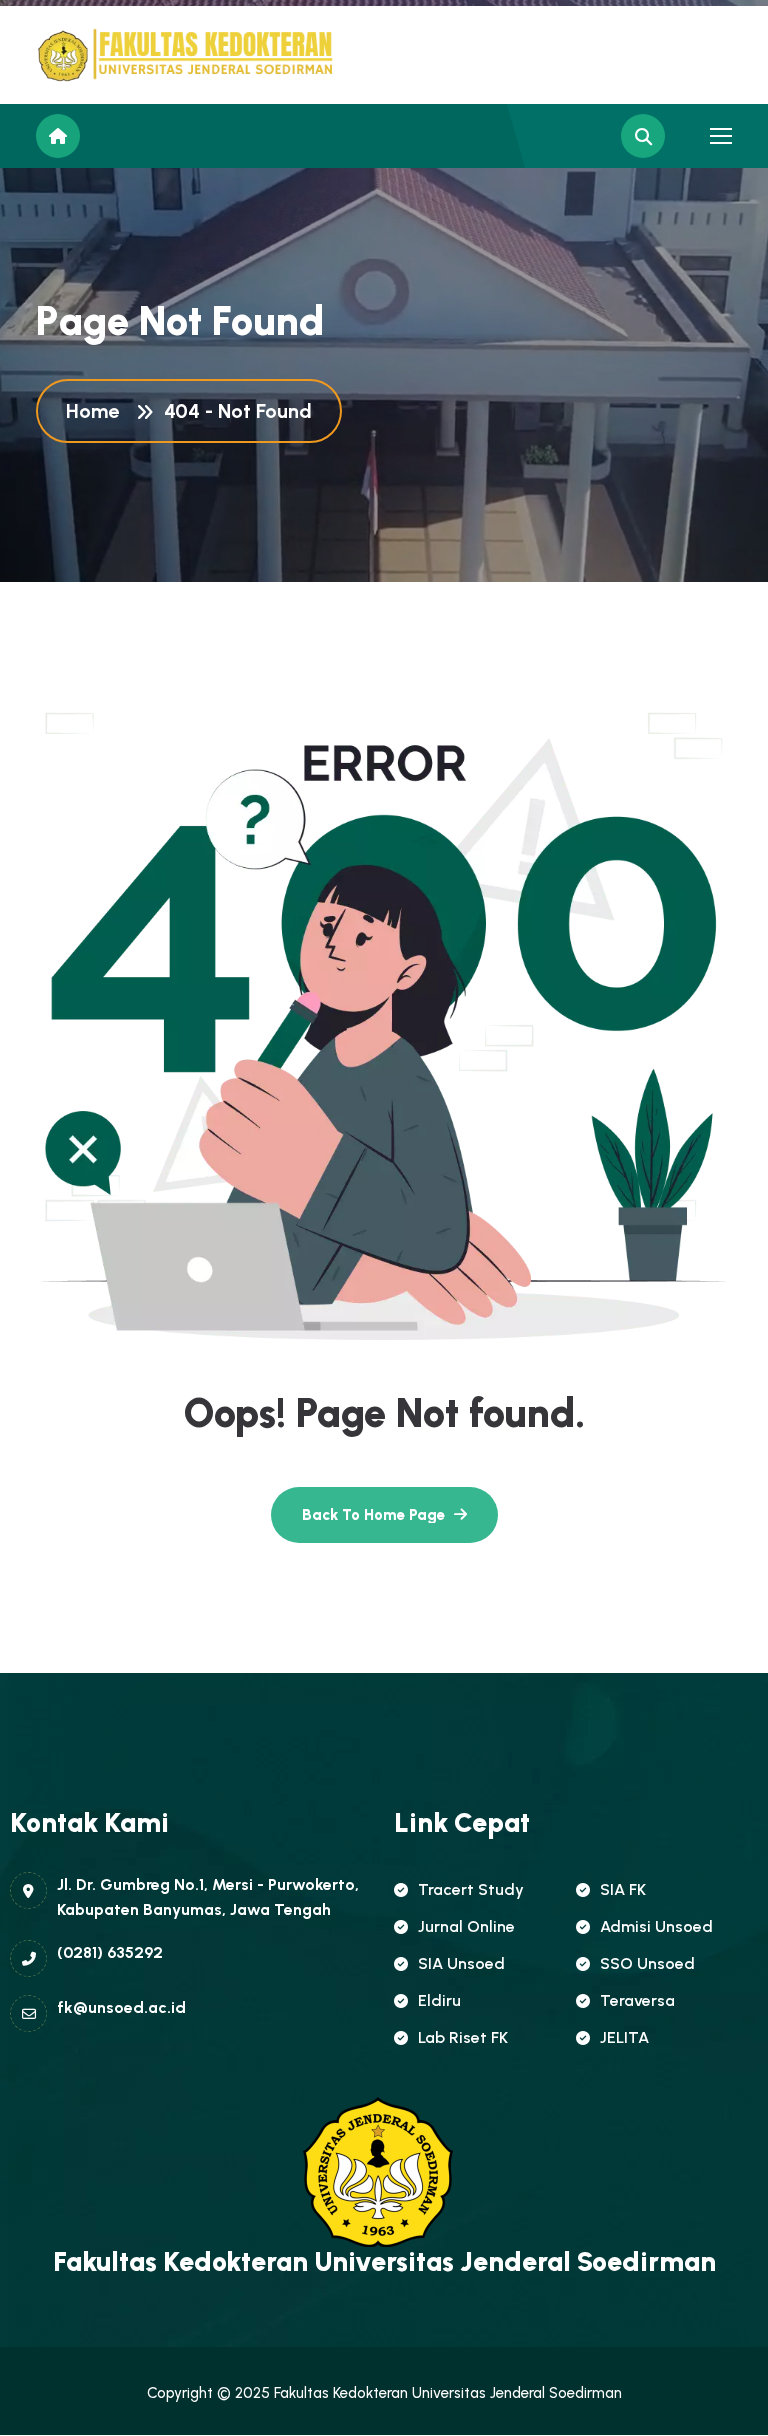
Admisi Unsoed (656, 1926)
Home (97, 411)
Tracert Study (471, 1889)
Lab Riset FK (463, 2037)
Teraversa (637, 2000)
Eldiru (439, 2000)
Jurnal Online (466, 1926)
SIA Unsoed (461, 1963)
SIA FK (623, 1889)
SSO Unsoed (647, 1963)
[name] (126, 55)
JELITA (624, 2037)
